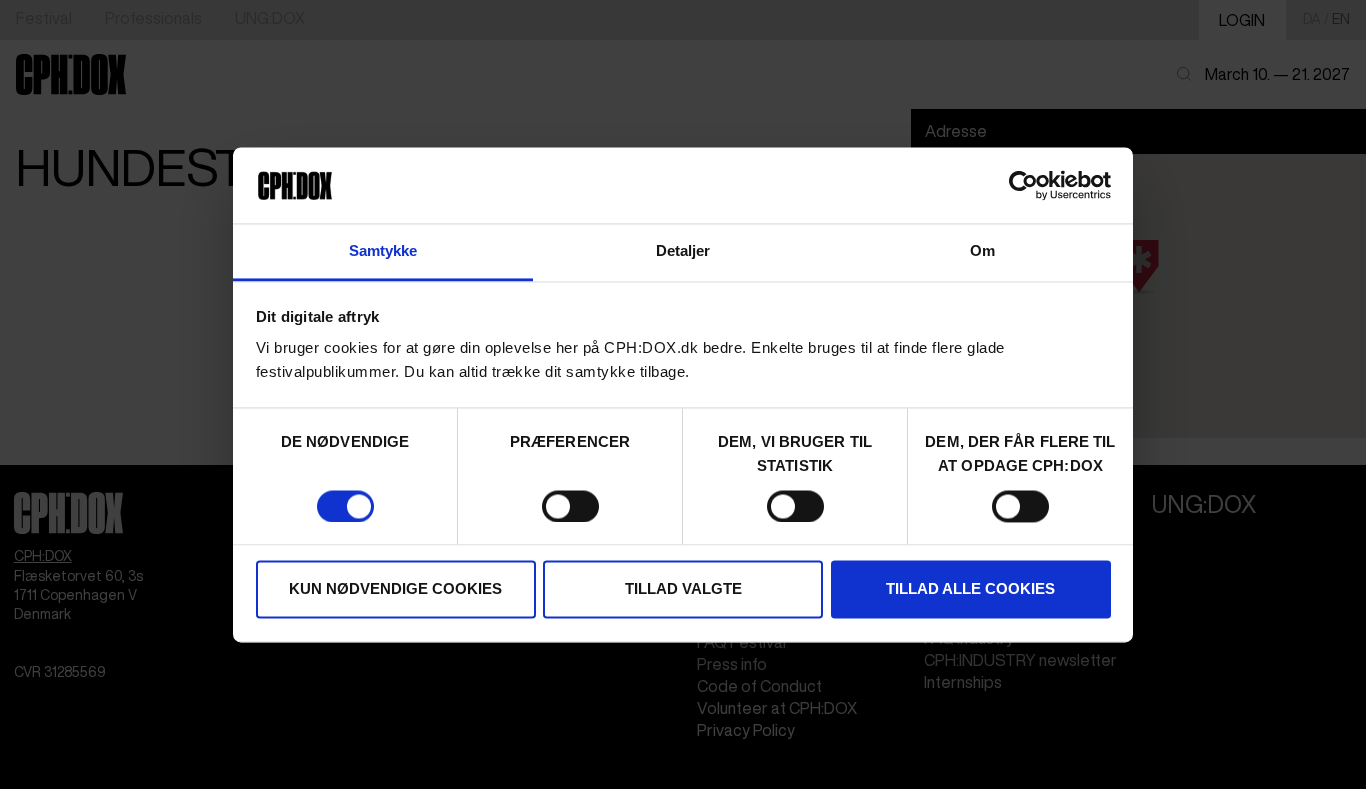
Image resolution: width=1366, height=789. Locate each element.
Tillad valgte (683, 589)
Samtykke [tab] (383, 251)
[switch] (570, 506)
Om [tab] (982, 251)
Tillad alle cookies (970, 589)
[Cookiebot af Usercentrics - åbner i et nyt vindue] (1023, 185)
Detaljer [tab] (683, 251)
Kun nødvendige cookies (395, 589)
